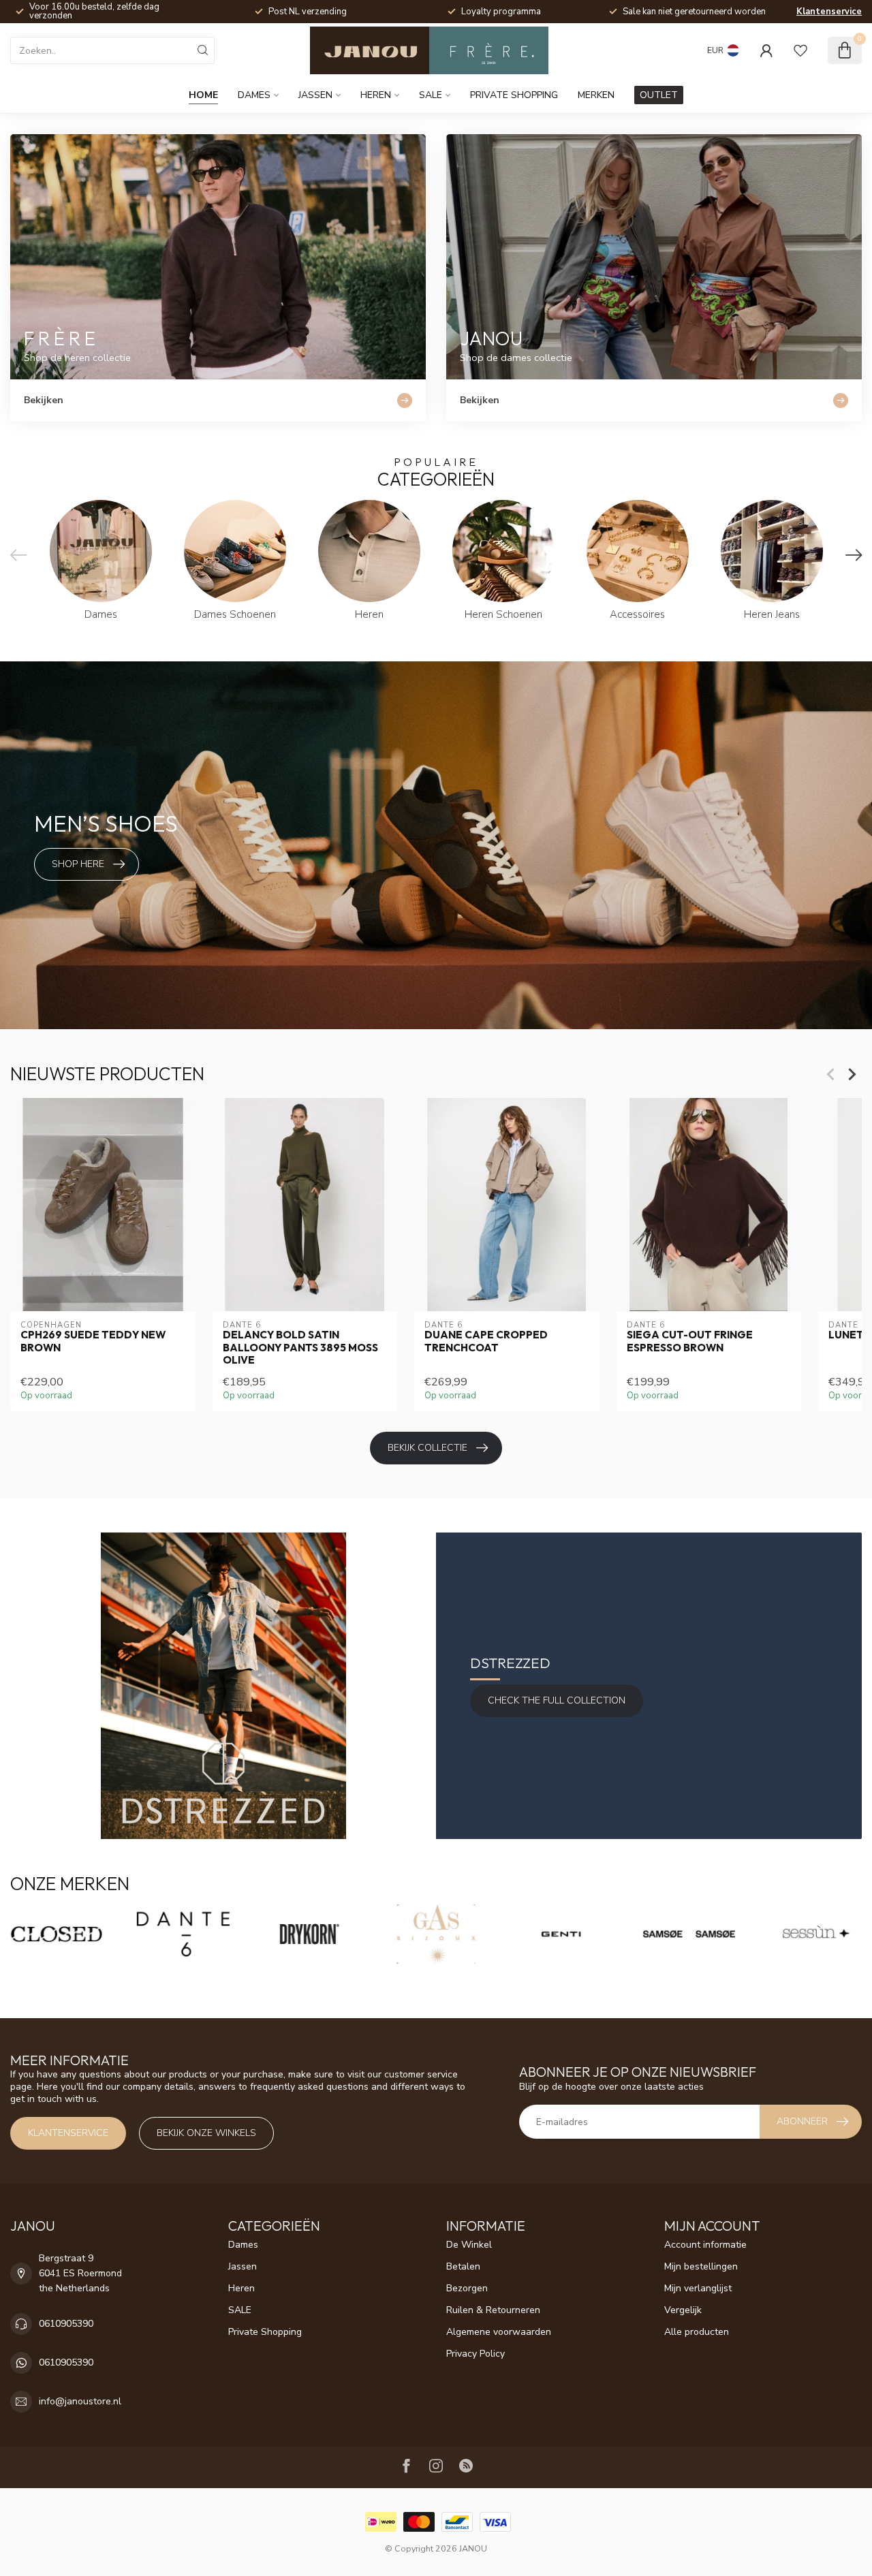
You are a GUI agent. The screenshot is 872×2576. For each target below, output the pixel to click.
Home (203, 95)
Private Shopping (514, 95)
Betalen (463, 2266)
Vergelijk (683, 2310)
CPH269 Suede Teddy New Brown (93, 1342)
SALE (431, 95)
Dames (254, 95)
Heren (376, 95)
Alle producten (697, 2332)
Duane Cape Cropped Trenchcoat (486, 1342)
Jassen (315, 95)
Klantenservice (829, 12)
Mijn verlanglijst (698, 2288)
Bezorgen (467, 2288)
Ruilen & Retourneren (493, 2310)
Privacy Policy (476, 2354)
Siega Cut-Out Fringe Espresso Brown (690, 1342)
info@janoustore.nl (80, 2401)
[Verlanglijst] (800, 50)
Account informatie (705, 2245)
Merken (596, 95)
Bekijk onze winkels (206, 2133)
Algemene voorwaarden (499, 2332)
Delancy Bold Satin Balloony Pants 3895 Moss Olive (300, 1348)
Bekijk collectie (427, 1448)
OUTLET (659, 95)
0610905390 (66, 2324)
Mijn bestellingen (701, 2266)
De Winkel (469, 2245)
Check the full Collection (557, 1700)
